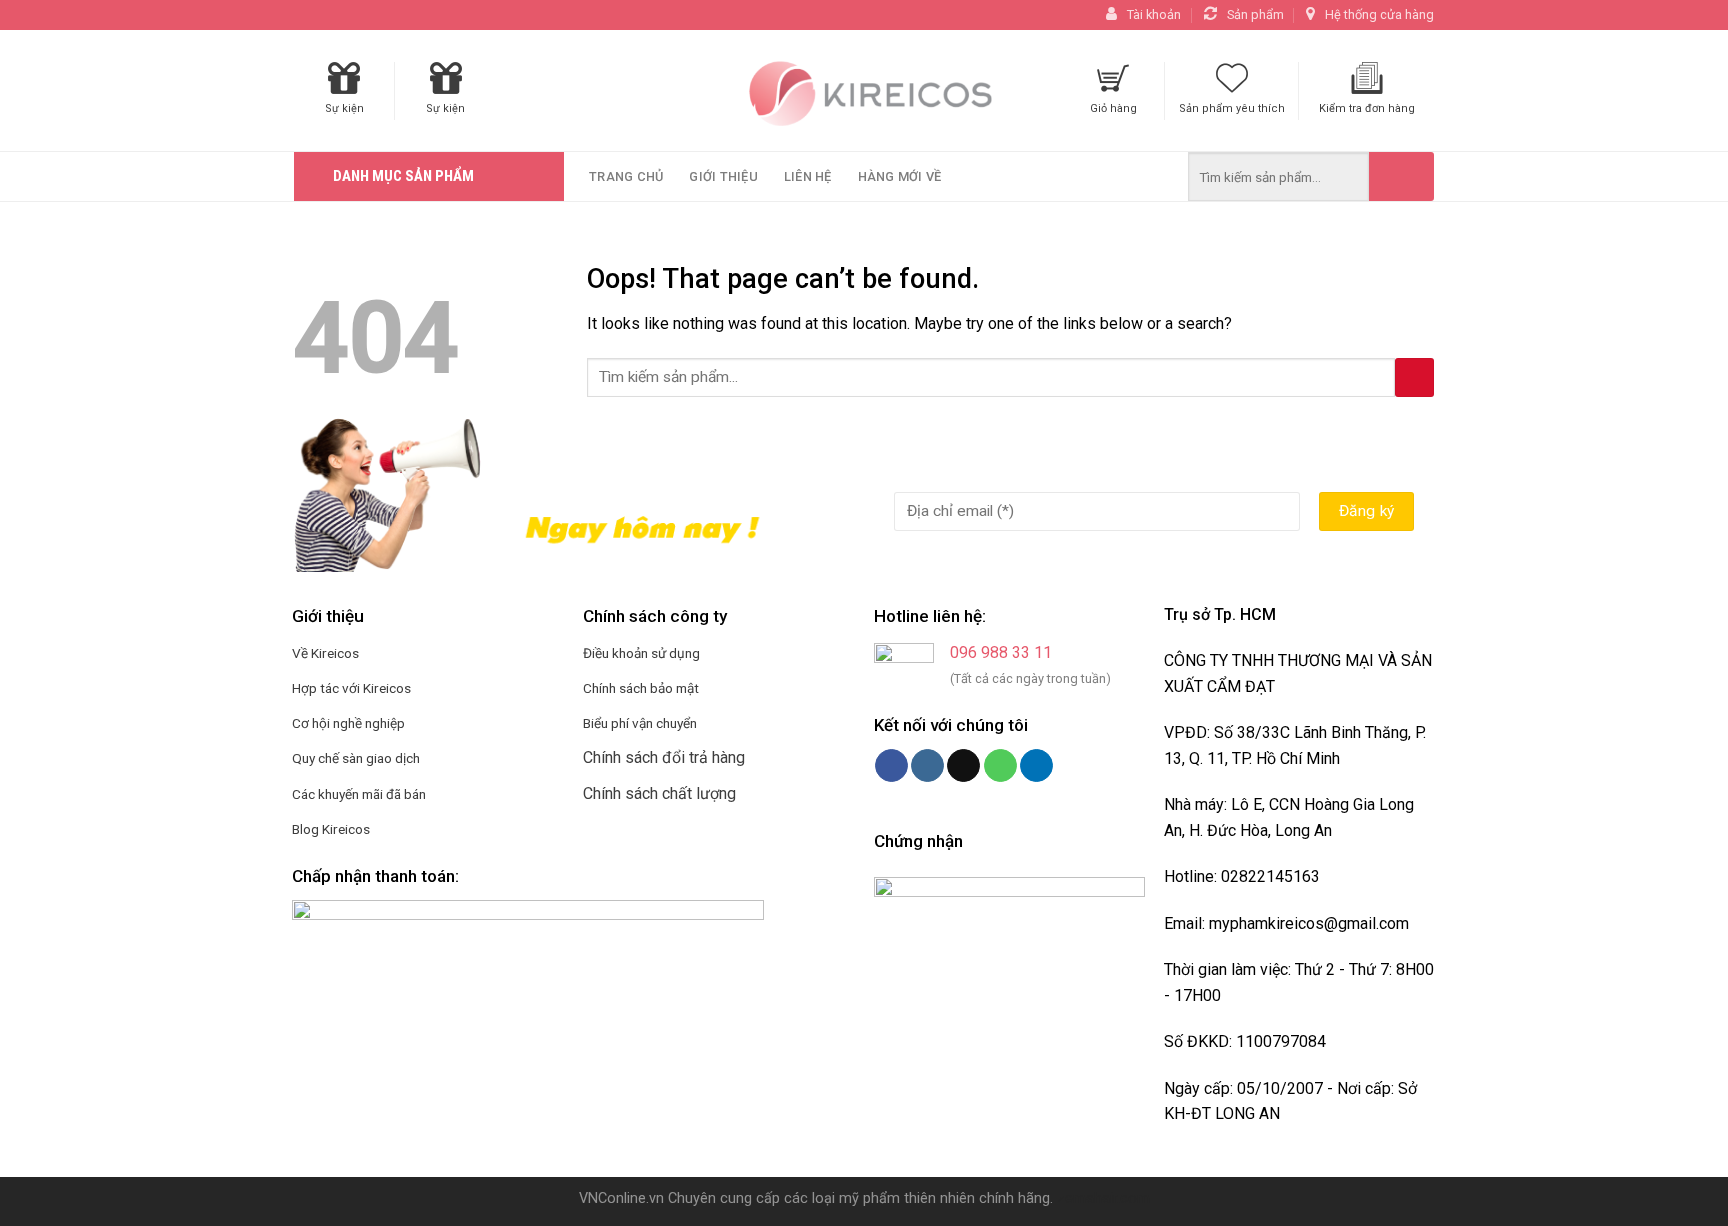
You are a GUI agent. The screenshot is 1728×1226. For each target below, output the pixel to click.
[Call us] (1000, 766)
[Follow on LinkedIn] (1036, 766)
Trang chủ (626, 176)
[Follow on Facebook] (891, 766)
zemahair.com (1103, 1198)
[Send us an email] (963, 766)
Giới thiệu (723, 176)
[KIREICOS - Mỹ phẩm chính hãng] (864, 91)
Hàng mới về (900, 176)
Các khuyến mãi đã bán (359, 794)
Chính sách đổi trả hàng (664, 757)
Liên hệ (808, 176)
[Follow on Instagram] (927, 766)
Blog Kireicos (331, 829)
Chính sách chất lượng (659, 793)
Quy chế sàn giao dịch (356, 758)
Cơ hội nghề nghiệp (348, 723)
